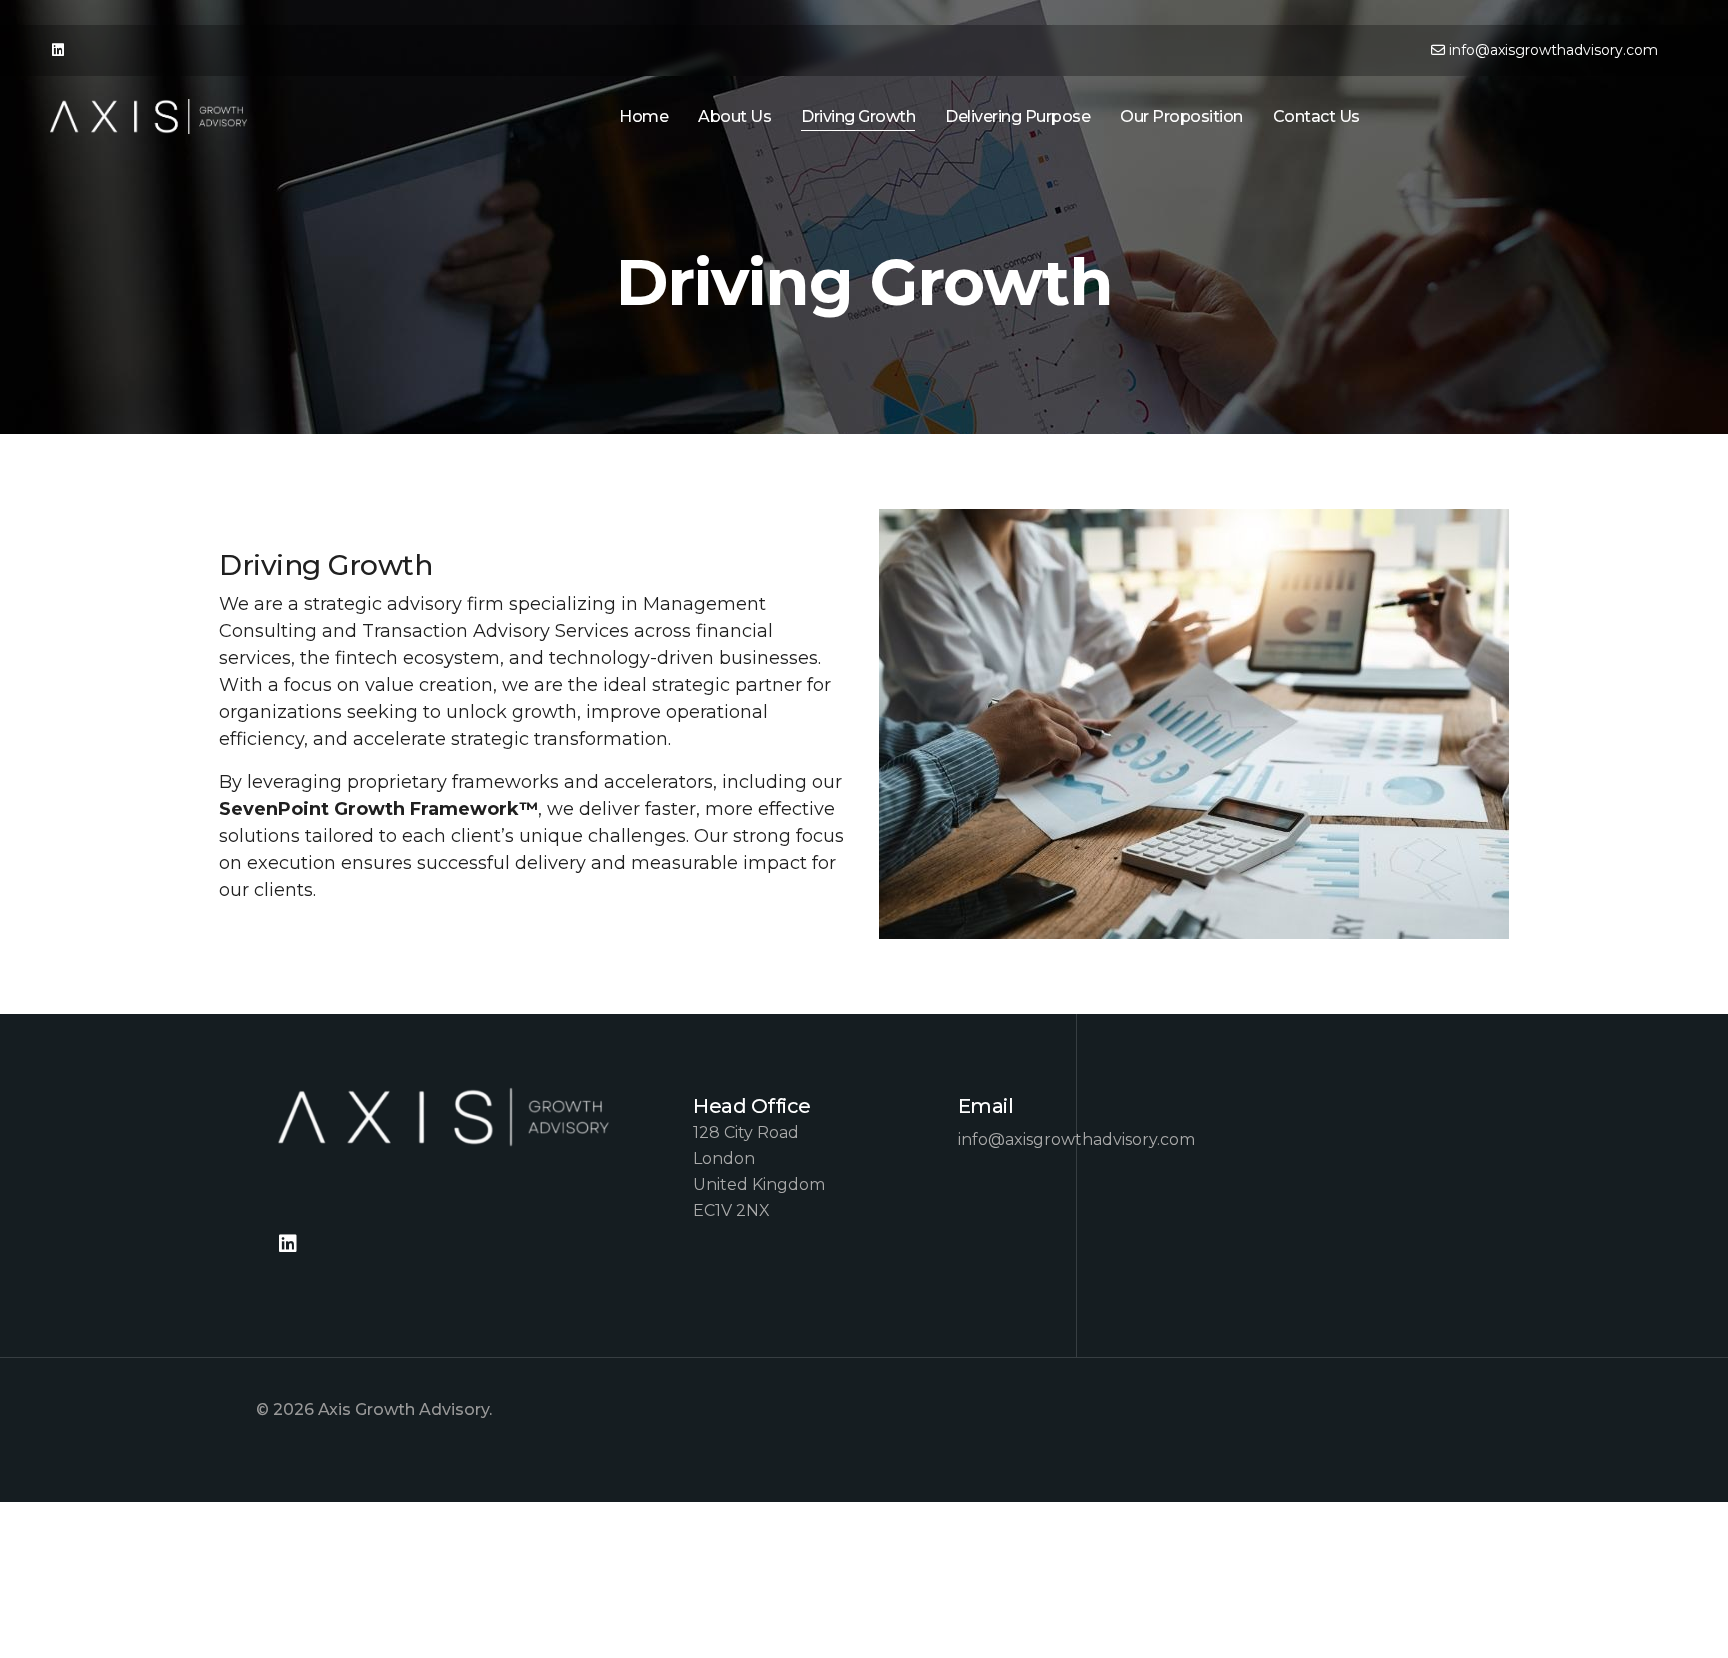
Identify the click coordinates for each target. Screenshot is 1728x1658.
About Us (734, 116)
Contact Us (1316, 116)
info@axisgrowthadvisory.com (1553, 50)
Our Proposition (1181, 116)
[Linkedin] (58, 50)
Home (643, 116)
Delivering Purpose (1017, 116)
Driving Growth (858, 116)
